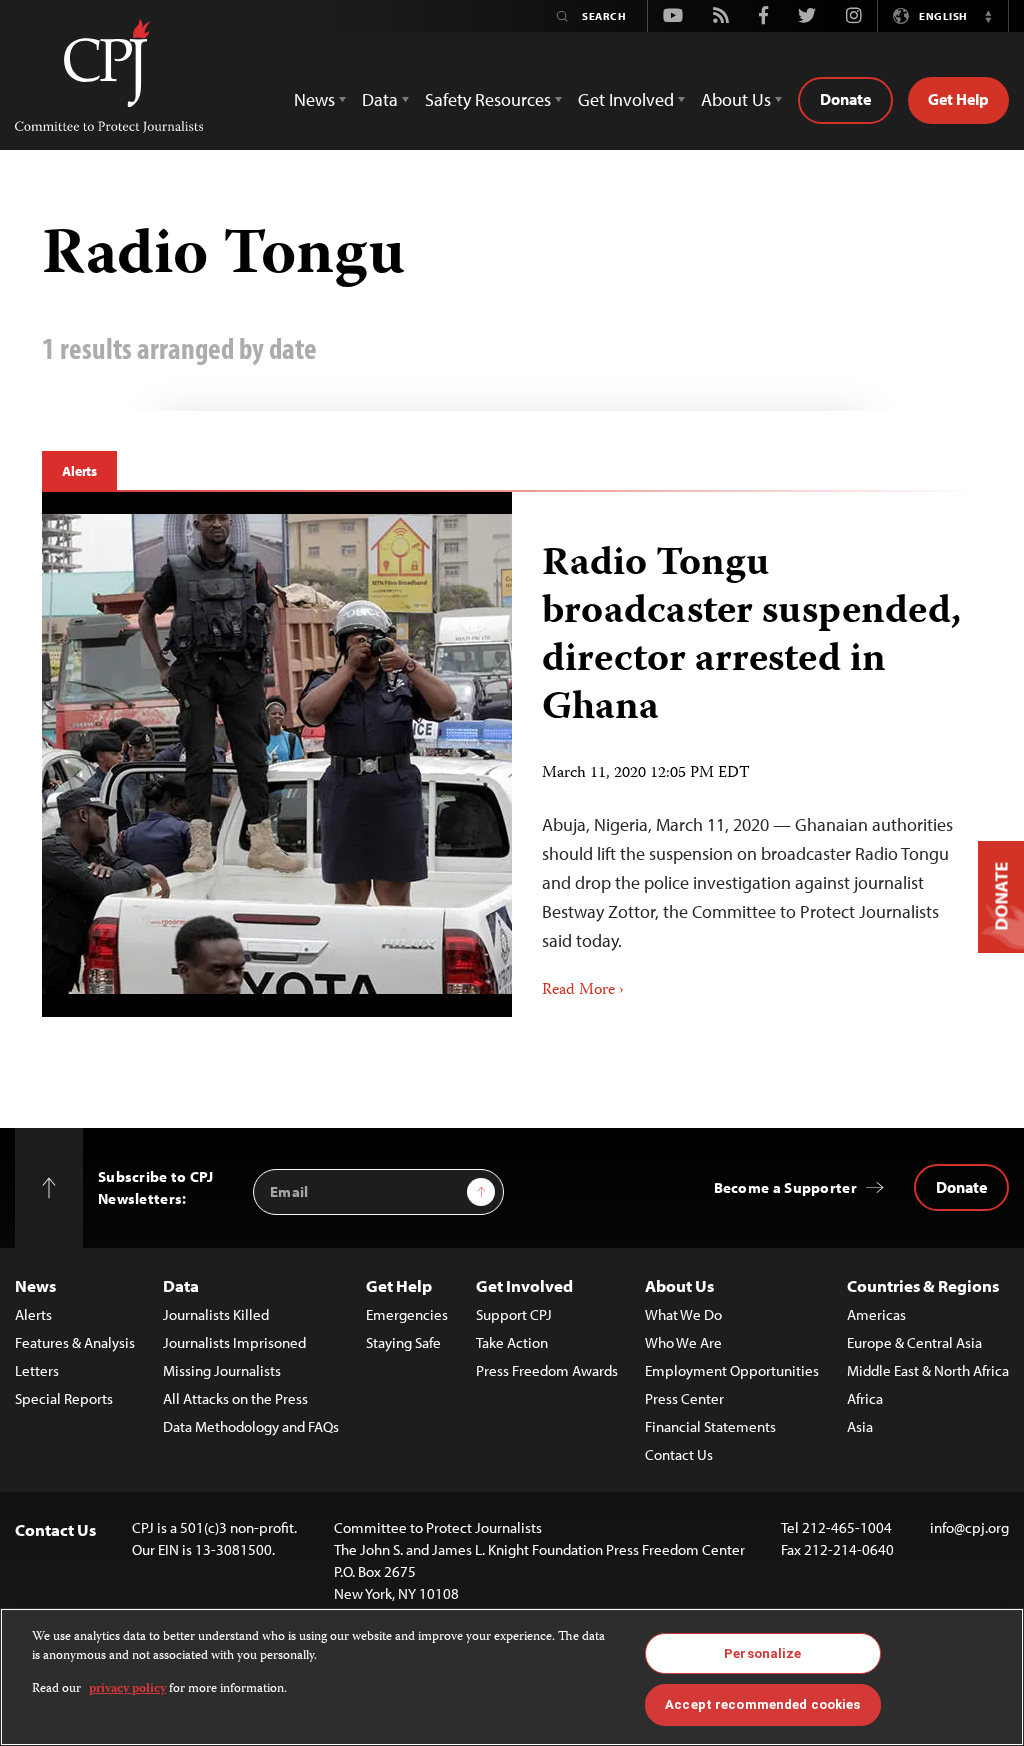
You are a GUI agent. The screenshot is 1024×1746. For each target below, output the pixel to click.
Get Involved (524, 1285)
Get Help (958, 99)
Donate (845, 99)
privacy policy (127, 1689)
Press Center (684, 1398)
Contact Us (679, 1454)
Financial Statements (710, 1426)
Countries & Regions (923, 1285)
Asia (860, 1426)
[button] (988, 16)
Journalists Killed (216, 1314)
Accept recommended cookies (762, 1704)
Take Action (512, 1342)
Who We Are (683, 1342)
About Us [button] (736, 99)
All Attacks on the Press (235, 1398)
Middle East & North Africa (928, 1370)
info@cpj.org (969, 1527)
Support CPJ (514, 1314)
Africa (865, 1398)
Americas (876, 1314)
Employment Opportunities (732, 1370)
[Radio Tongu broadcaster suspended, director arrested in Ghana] (747, 754)
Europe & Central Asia (914, 1342)
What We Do (683, 1314)
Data (181, 1285)
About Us (679, 1285)
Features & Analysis (75, 1342)
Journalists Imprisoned (234, 1342)
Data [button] (380, 99)
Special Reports (64, 1398)
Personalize (762, 1653)
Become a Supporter (785, 1187)
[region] (512, 1677)
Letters (37, 1370)
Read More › (583, 991)
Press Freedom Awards (547, 1370)
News (35, 1285)
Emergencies (407, 1314)
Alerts (79, 471)
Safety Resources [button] (488, 99)
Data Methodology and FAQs (251, 1426)
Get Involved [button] (626, 99)
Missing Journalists (222, 1370)
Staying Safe (403, 1342)
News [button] (314, 99)
